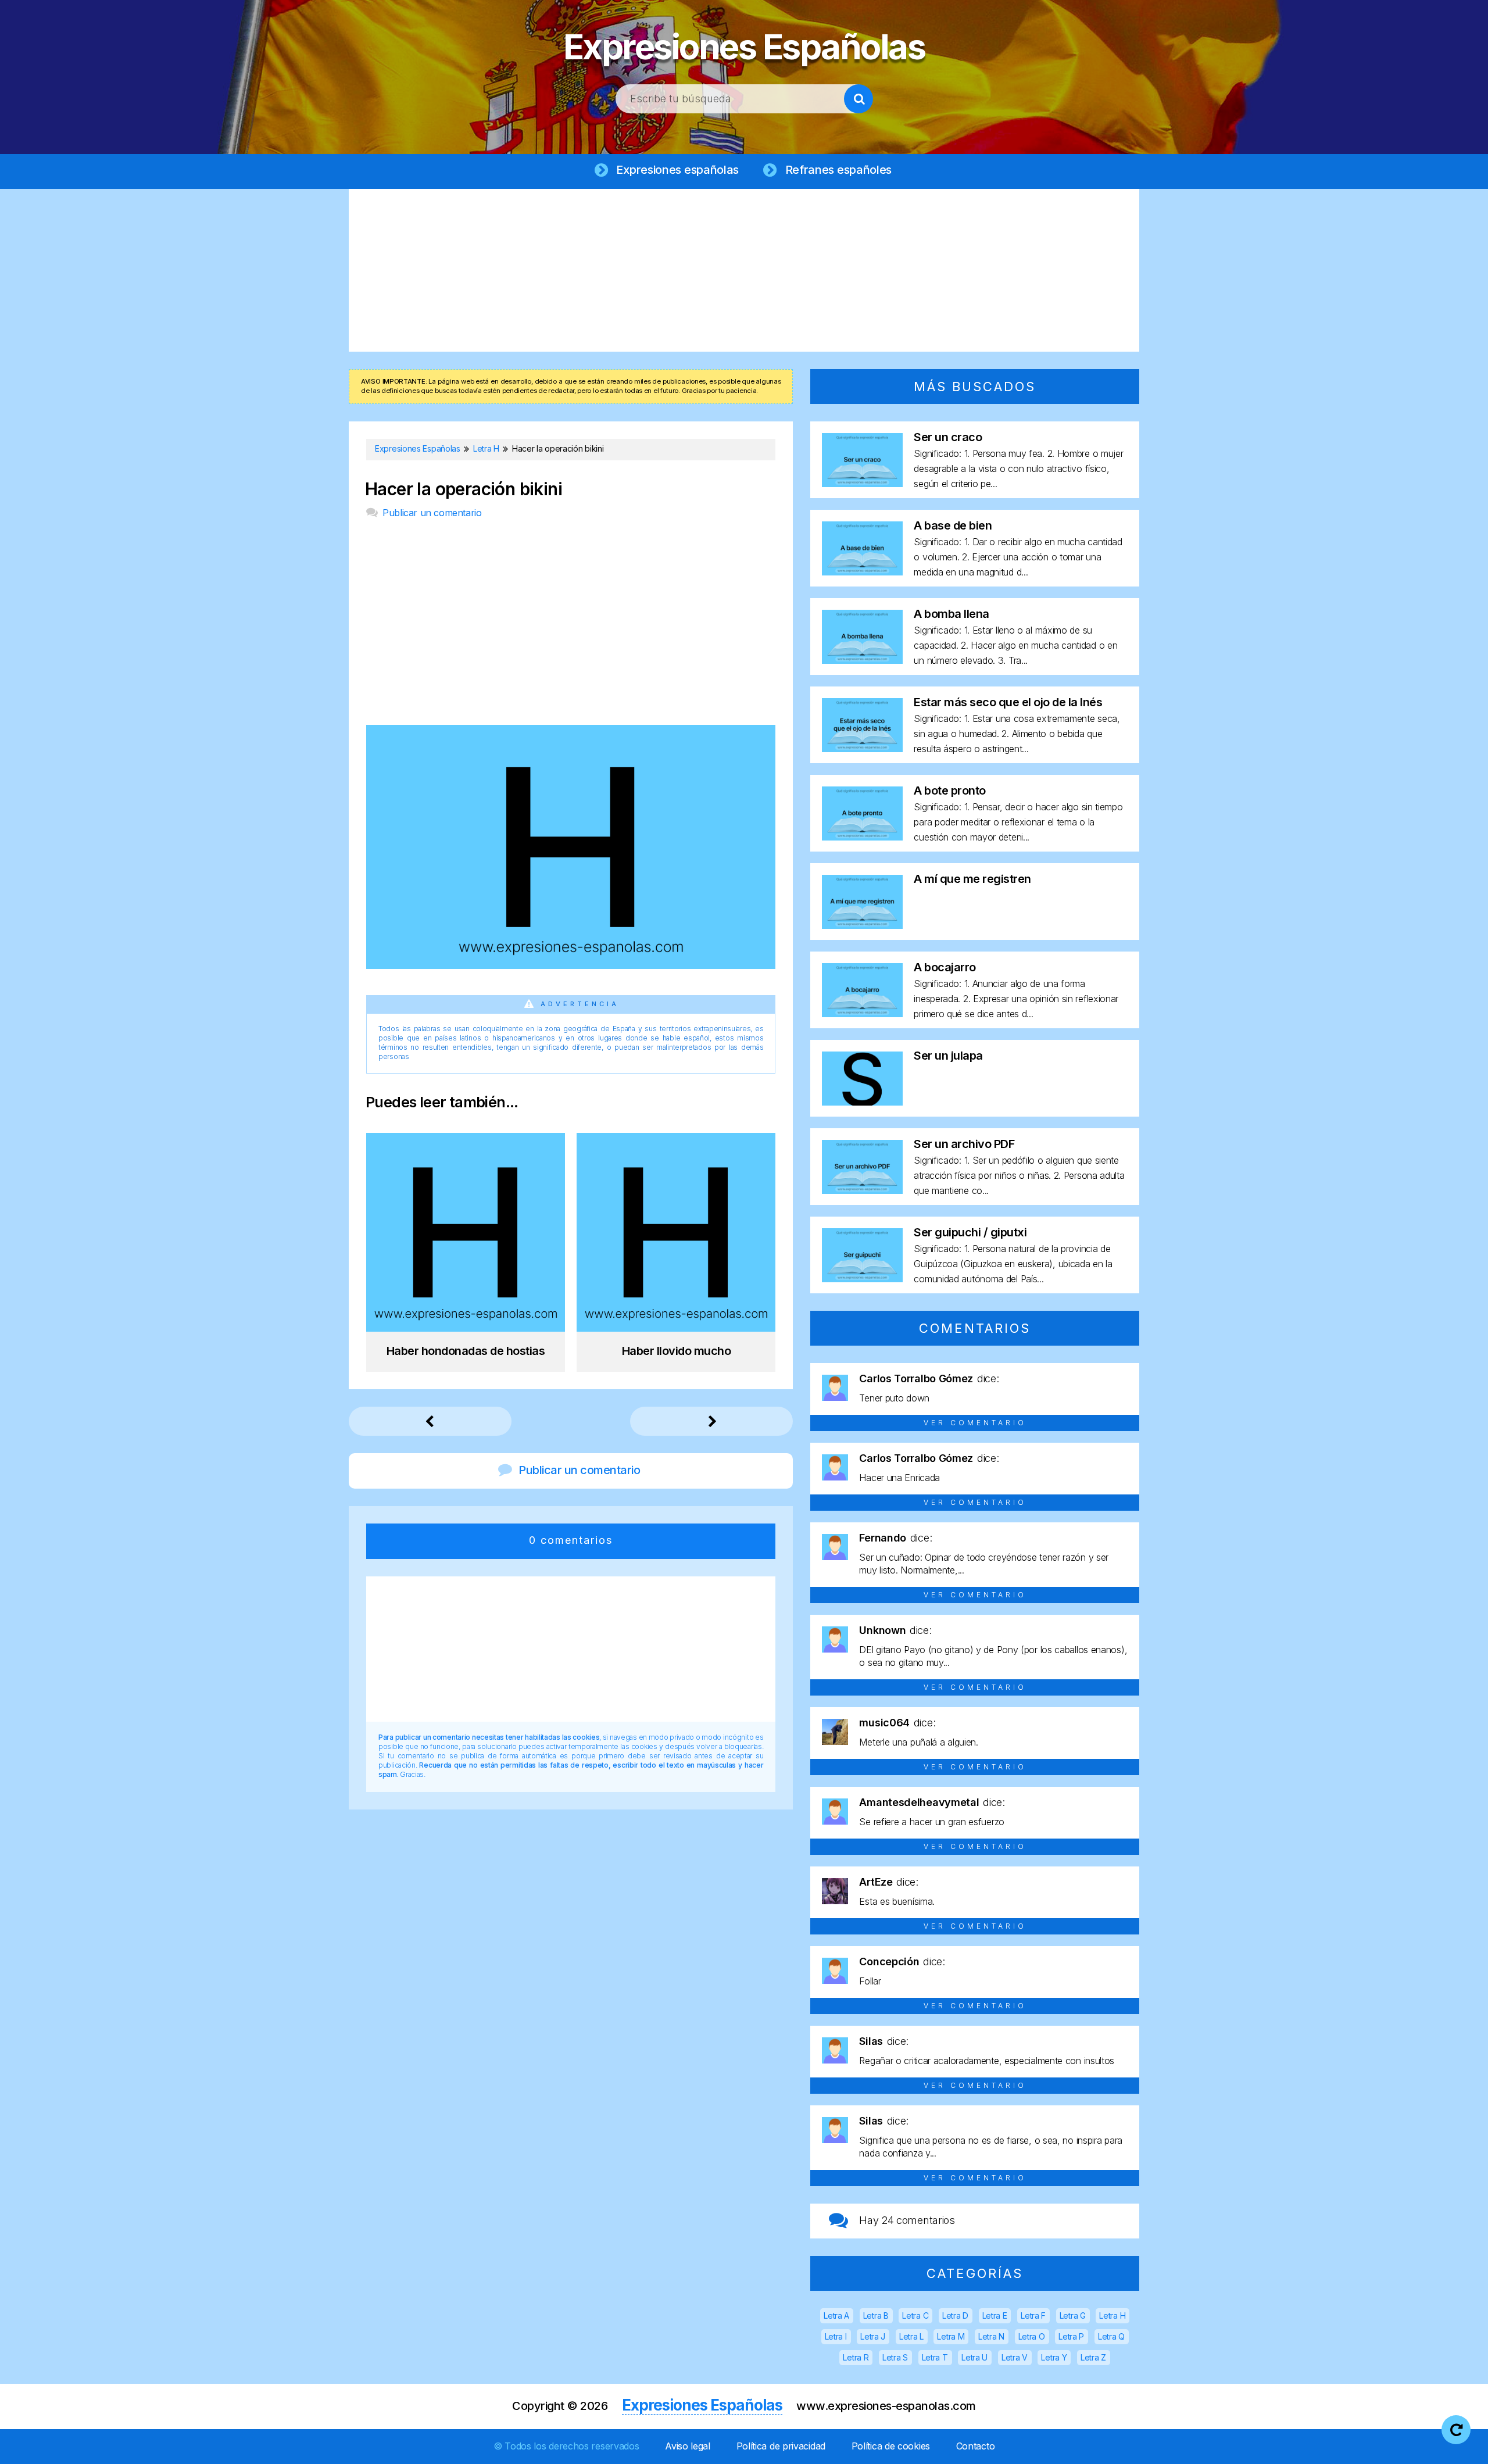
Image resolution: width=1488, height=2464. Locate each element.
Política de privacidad (781, 2446)
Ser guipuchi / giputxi (970, 1232)
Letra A (836, 2315)
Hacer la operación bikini (464, 489)
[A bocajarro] (862, 1013)
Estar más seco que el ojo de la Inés (1008, 702)
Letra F (1033, 2315)
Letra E (995, 2315)
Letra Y (1054, 2357)
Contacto (976, 2446)
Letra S (895, 2357)
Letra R (856, 2357)
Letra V (1015, 2357)
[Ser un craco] (862, 483)
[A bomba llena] (862, 660)
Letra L (911, 2336)
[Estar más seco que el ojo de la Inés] (862, 748)
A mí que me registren (972, 879)
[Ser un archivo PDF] (862, 1190)
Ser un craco (948, 437)
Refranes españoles (839, 170)
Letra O (1032, 2336)
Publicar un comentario (432, 513)
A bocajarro (945, 967)
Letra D (955, 2315)
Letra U (974, 2357)
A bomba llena (952, 614)
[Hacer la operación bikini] (571, 965)
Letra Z (1093, 2357)
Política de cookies (891, 2446)
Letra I (836, 2336)
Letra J (873, 2336)
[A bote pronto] (862, 837)
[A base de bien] (862, 572)
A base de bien (953, 525)
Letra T (935, 2357)
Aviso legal (688, 2446)
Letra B (876, 2315)
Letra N (991, 2336)
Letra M (951, 2336)
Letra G (1073, 2315)
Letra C (915, 2315)
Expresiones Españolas (744, 47)
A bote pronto (950, 791)
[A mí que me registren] (862, 925)
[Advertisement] (744, 270)
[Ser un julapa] (862, 1102)
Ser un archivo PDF (964, 1144)
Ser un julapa (948, 1056)
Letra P (1071, 2336)
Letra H (1112, 2315)
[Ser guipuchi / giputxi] (862, 1279)
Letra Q (1111, 2336)
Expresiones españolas (677, 170)
